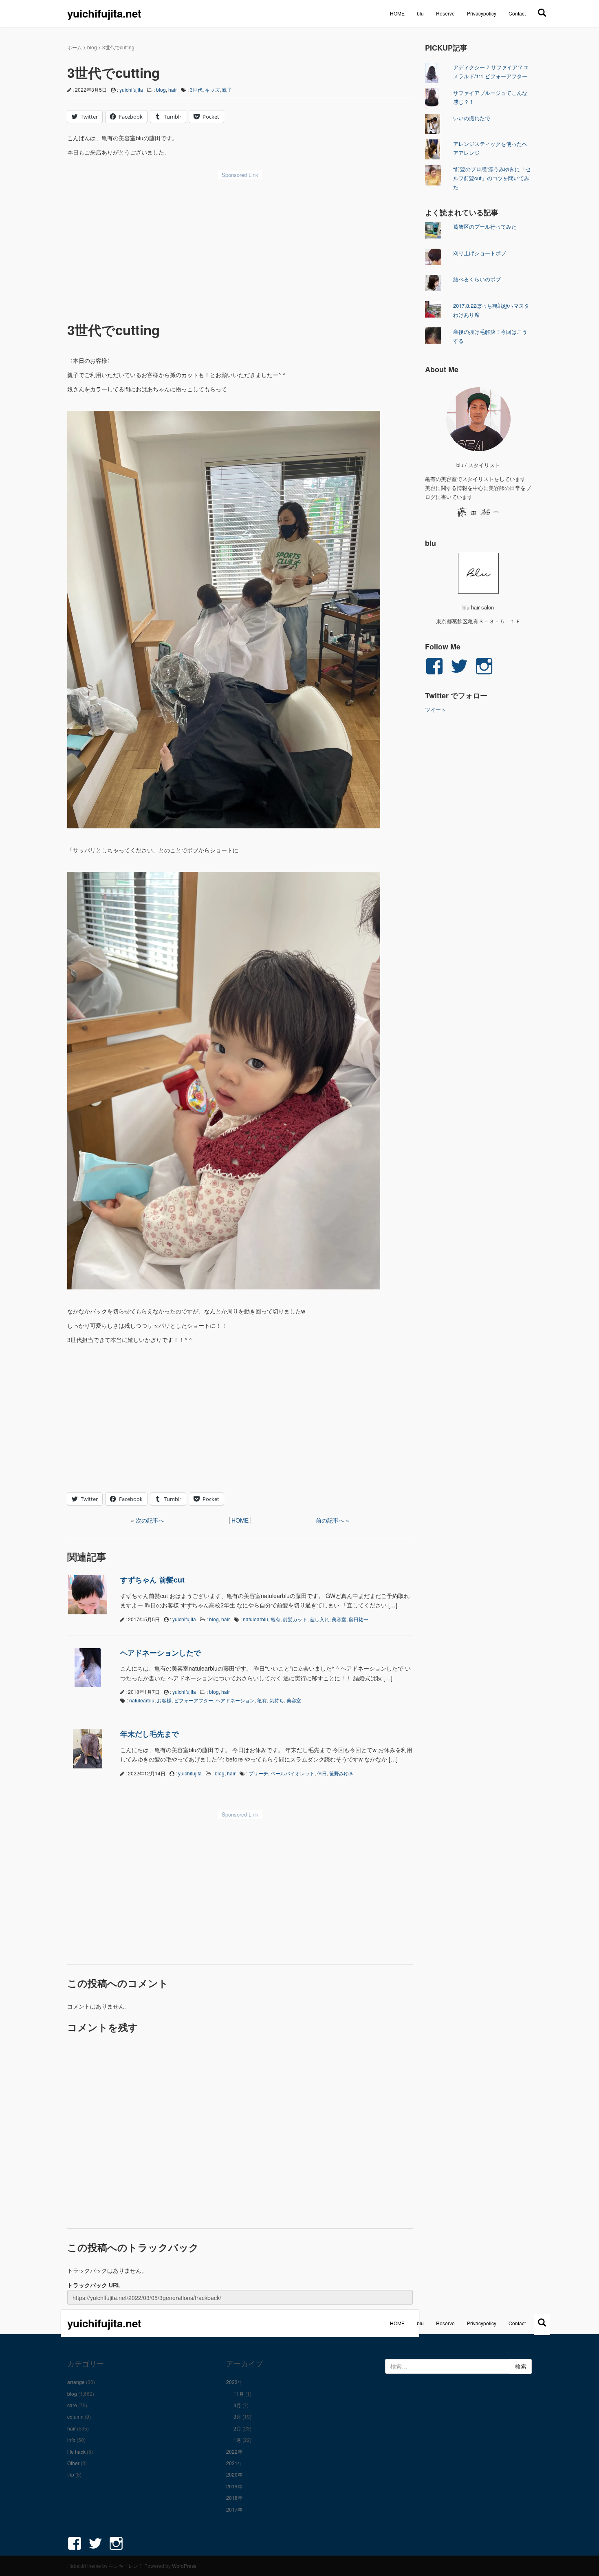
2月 (237, 2428)
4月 (237, 2405)
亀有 (275, 1619)
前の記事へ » (333, 1520)
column (75, 2416)
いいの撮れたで (472, 118)
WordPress (184, 2566)
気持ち (277, 1700)
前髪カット (295, 1619)
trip (71, 2474)
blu (420, 13)
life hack (76, 2451)
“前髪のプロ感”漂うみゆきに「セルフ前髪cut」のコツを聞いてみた (492, 178)
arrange (76, 2382)
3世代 (196, 89)
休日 (322, 1773)
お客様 (164, 1700)
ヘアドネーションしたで (161, 1653)
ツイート (436, 710)
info (71, 2440)
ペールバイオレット (293, 1773)
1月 (237, 2440)
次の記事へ (150, 1520)
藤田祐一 (359, 1619)
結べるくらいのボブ (477, 279)
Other (73, 2463)
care (72, 2405)
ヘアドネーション (235, 1700)
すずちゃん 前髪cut (152, 1580)
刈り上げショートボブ (480, 253)
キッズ (212, 89)
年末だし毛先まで (150, 1734)
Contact (517, 13)
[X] (542, 12)
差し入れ (319, 1619)
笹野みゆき (341, 1773)
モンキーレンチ (126, 2566)
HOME (397, 13)
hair (173, 89)
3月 (237, 2416)
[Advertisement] (240, 245)
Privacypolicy (482, 13)
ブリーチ (258, 1773)
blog (92, 47)
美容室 (339, 1619)
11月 (239, 2394)
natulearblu (255, 1619)
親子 (227, 89)
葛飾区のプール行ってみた (485, 226)
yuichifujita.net (104, 13)
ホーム (75, 47)
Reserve (445, 13)
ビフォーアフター (194, 1700)
